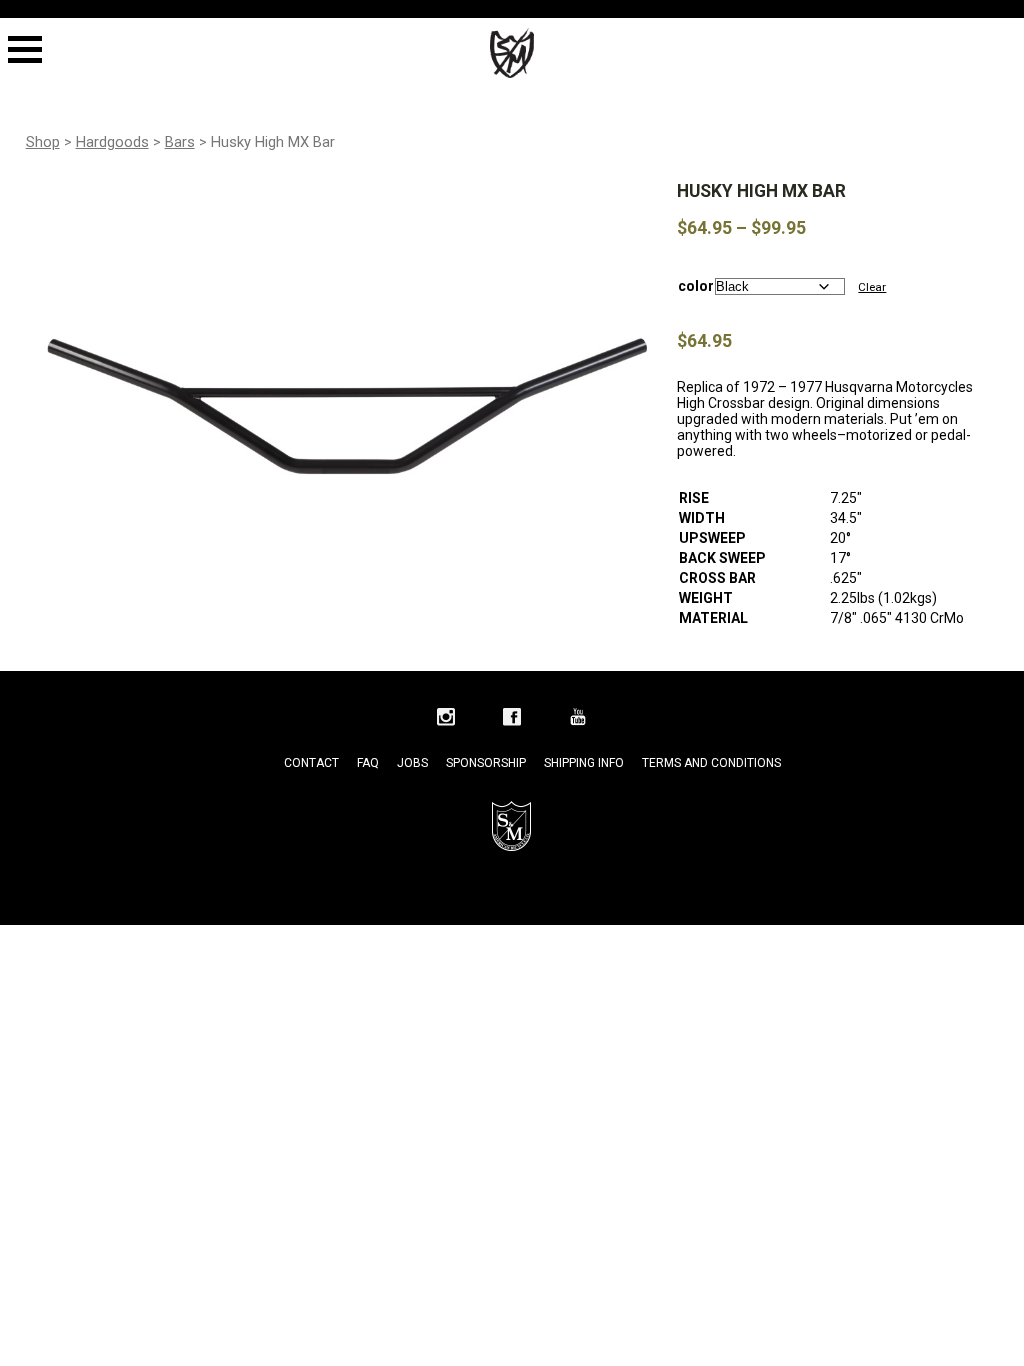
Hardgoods (112, 142)
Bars (180, 142)
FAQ (368, 763)
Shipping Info (584, 763)
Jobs (412, 763)
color (696, 286)
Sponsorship (486, 763)
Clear (872, 287)
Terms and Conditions (711, 763)
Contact (311, 763)
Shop (43, 142)
